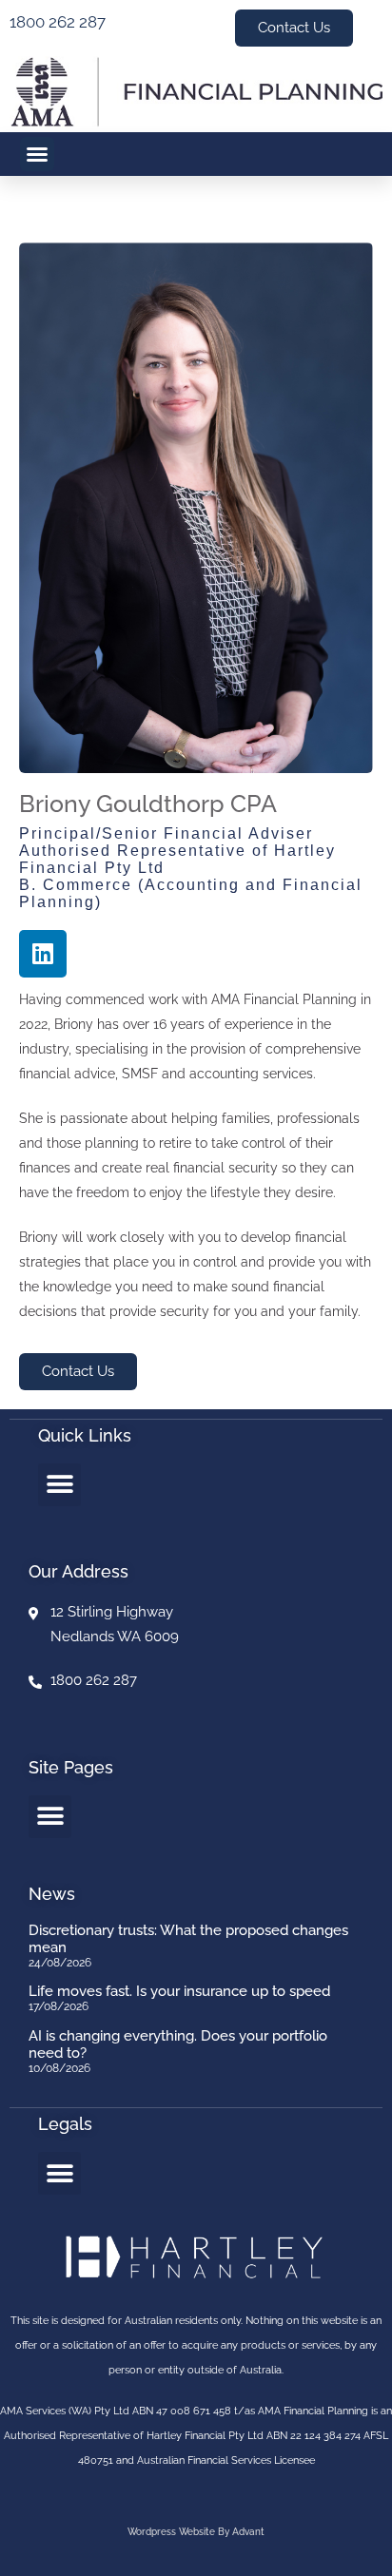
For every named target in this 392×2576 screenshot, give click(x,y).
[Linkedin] (43, 954)
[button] (37, 154)
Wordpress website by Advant (196, 2532)
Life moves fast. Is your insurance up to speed (179, 1991)
